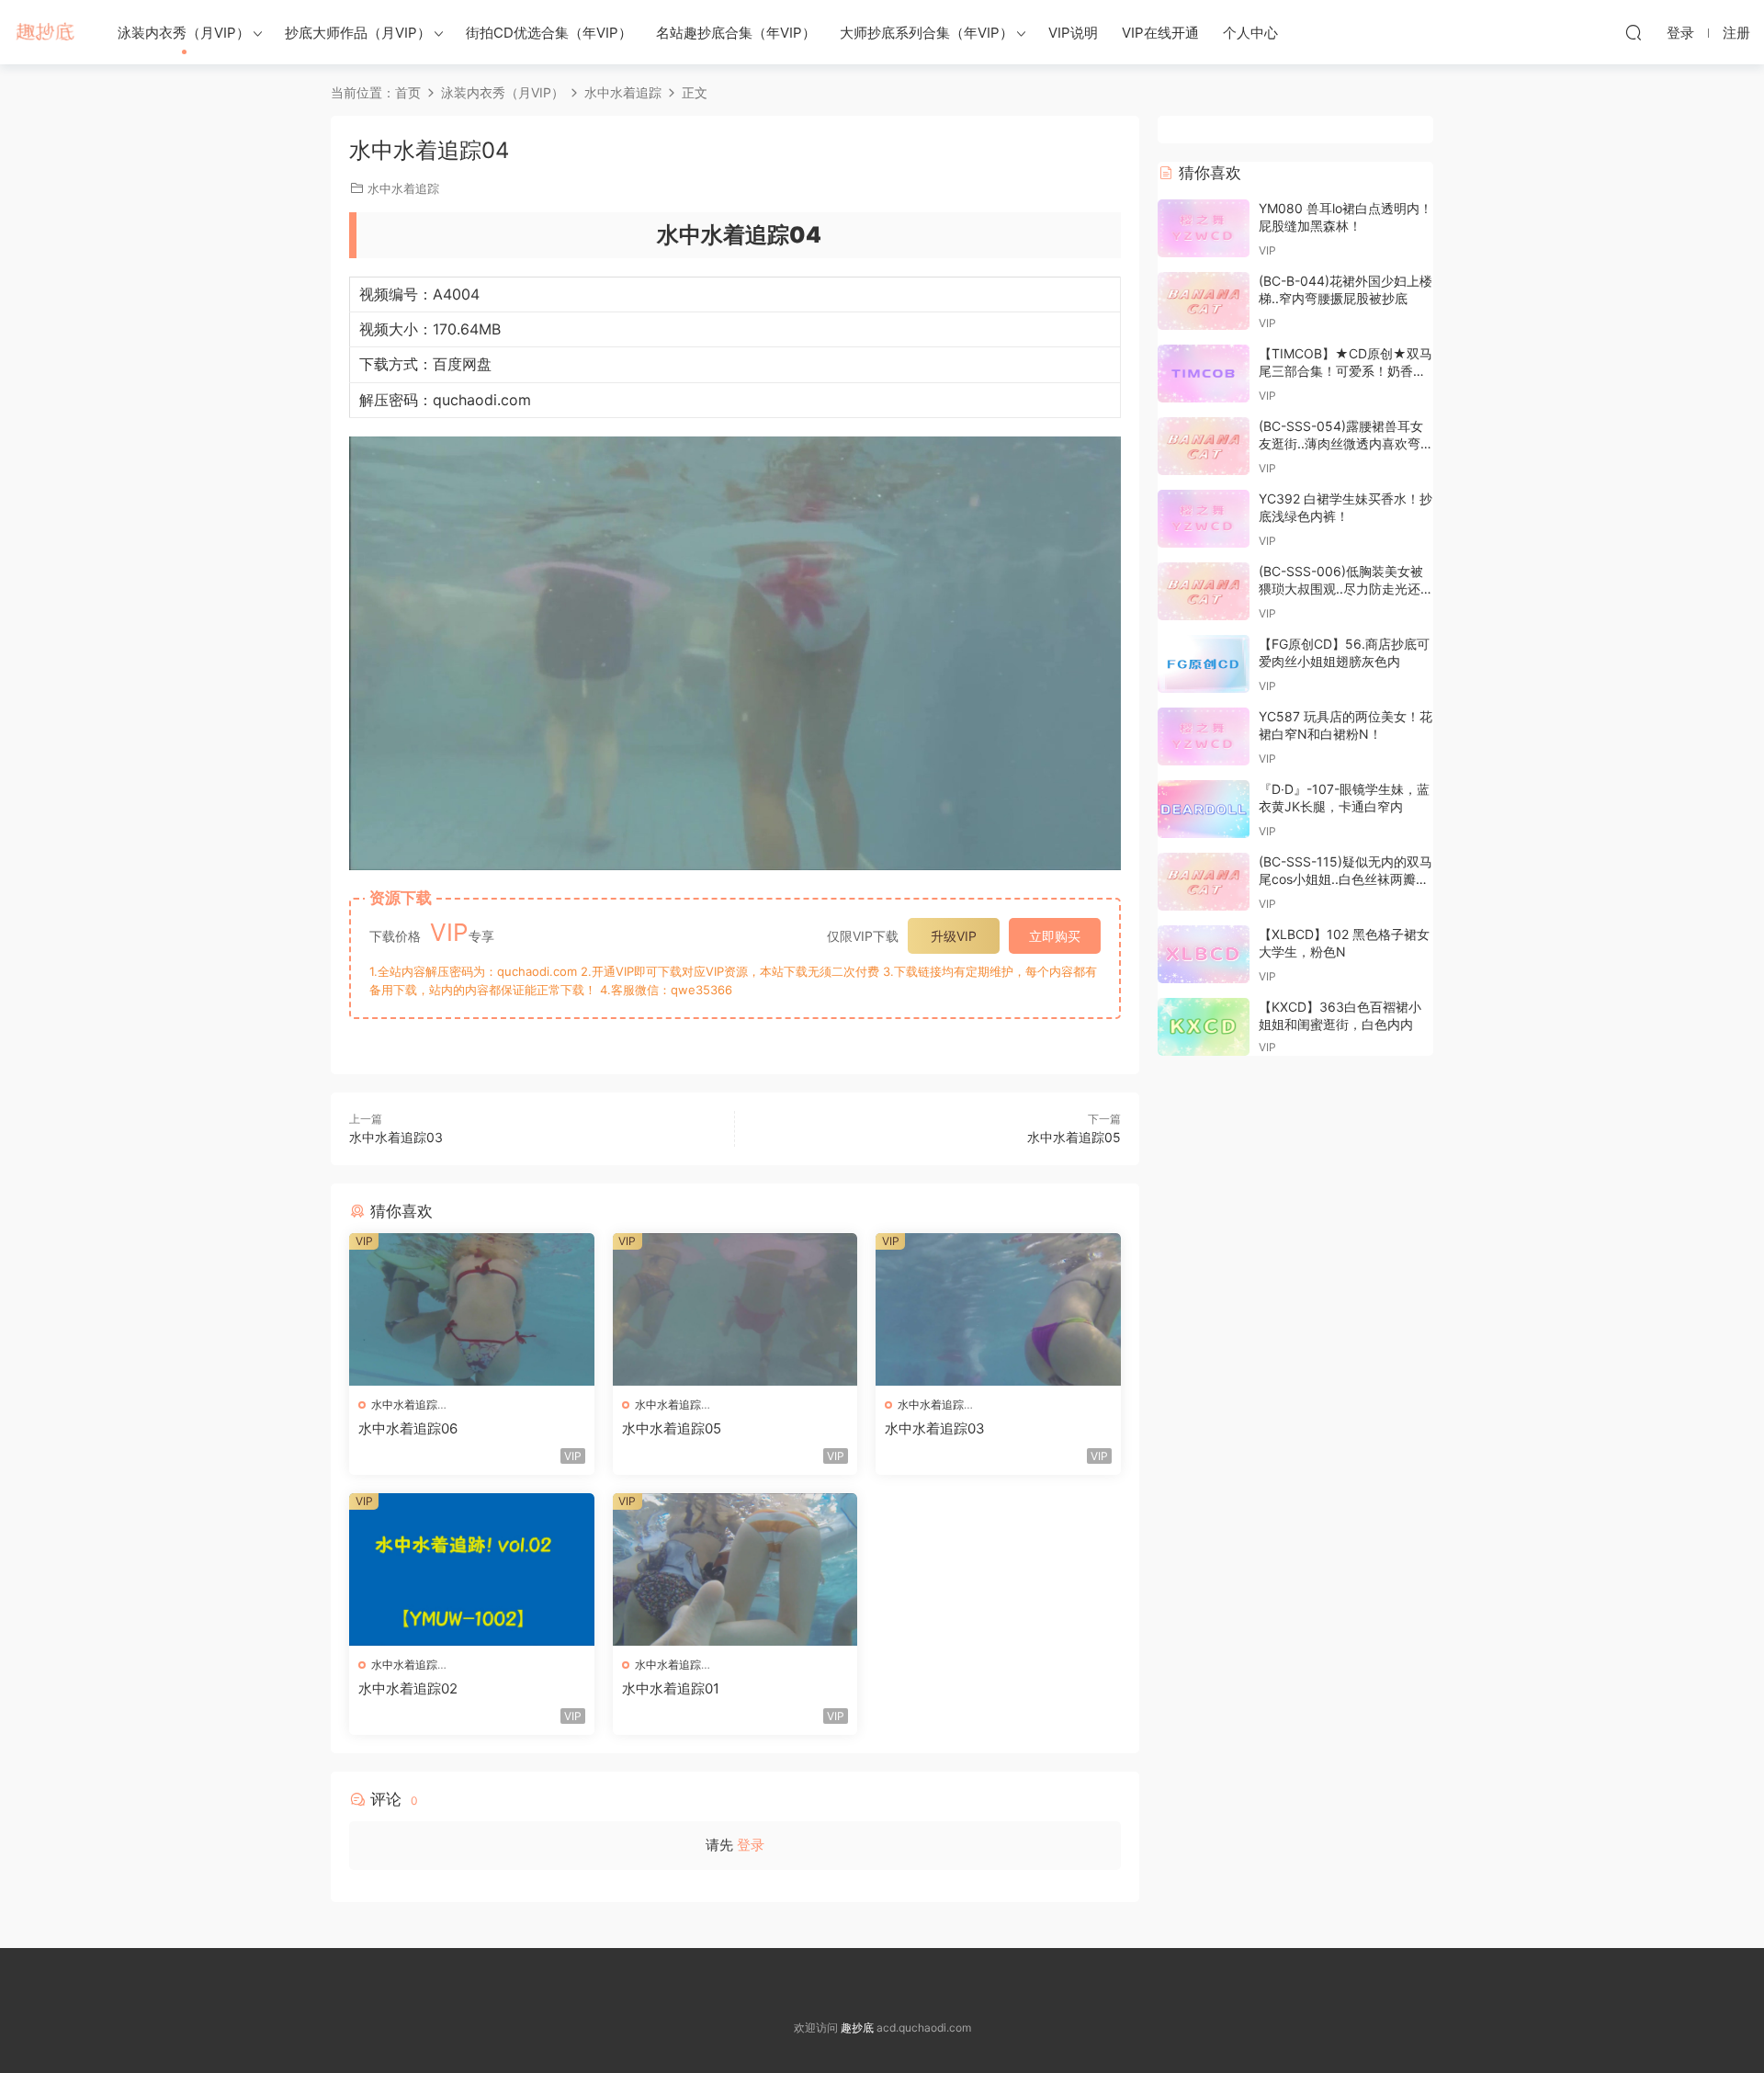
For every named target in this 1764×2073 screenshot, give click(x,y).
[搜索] (1634, 32)
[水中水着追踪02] (472, 1569)
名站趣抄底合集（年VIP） (736, 33)
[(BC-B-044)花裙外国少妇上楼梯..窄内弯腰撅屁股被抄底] (1204, 301)
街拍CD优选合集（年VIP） (549, 33)
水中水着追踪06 (408, 1428)
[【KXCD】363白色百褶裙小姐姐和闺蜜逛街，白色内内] (1204, 1027)
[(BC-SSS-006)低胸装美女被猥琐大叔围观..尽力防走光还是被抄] (1204, 591)
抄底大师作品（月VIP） (358, 33)
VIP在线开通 (1160, 33)
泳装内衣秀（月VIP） (184, 33)
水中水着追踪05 (1074, 1137)
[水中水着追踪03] (998, 1309)
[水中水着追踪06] (472, 1309)
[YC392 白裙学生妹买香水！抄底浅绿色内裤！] (1204, 519)
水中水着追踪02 (408, 1688)
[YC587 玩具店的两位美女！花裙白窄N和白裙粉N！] (1204, 736)
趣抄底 (46, 32)
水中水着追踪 (403, 188)
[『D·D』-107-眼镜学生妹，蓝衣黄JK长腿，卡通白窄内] (1204, 809)
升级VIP (954, 936)
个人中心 (1250, 33)
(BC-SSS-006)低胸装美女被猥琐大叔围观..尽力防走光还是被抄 (1346, 589)
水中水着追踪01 (671, 1688)
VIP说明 (1073, 33)
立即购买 (1055, 936)
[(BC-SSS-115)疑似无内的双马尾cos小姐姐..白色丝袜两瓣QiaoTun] (1204, 882)
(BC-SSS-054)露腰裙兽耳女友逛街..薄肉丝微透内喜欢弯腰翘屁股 (1346, 444)
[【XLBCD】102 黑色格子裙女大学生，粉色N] (1204, 954)
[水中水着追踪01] (735, 1569)
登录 (751, 1845)
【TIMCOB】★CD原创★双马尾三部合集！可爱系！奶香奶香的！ (1346, 371)
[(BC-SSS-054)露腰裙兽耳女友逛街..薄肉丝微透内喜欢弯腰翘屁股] (1204, 446)
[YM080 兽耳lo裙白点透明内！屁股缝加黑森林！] (1204, 228)
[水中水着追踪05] (735, 1309)
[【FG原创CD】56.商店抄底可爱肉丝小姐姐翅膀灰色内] (1204, 664)
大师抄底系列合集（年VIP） (927, 33)
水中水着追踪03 (396, 1137)
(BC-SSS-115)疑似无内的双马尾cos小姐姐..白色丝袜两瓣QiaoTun (1346, 879)
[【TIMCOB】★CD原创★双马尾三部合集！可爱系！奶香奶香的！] (1204, 374)
